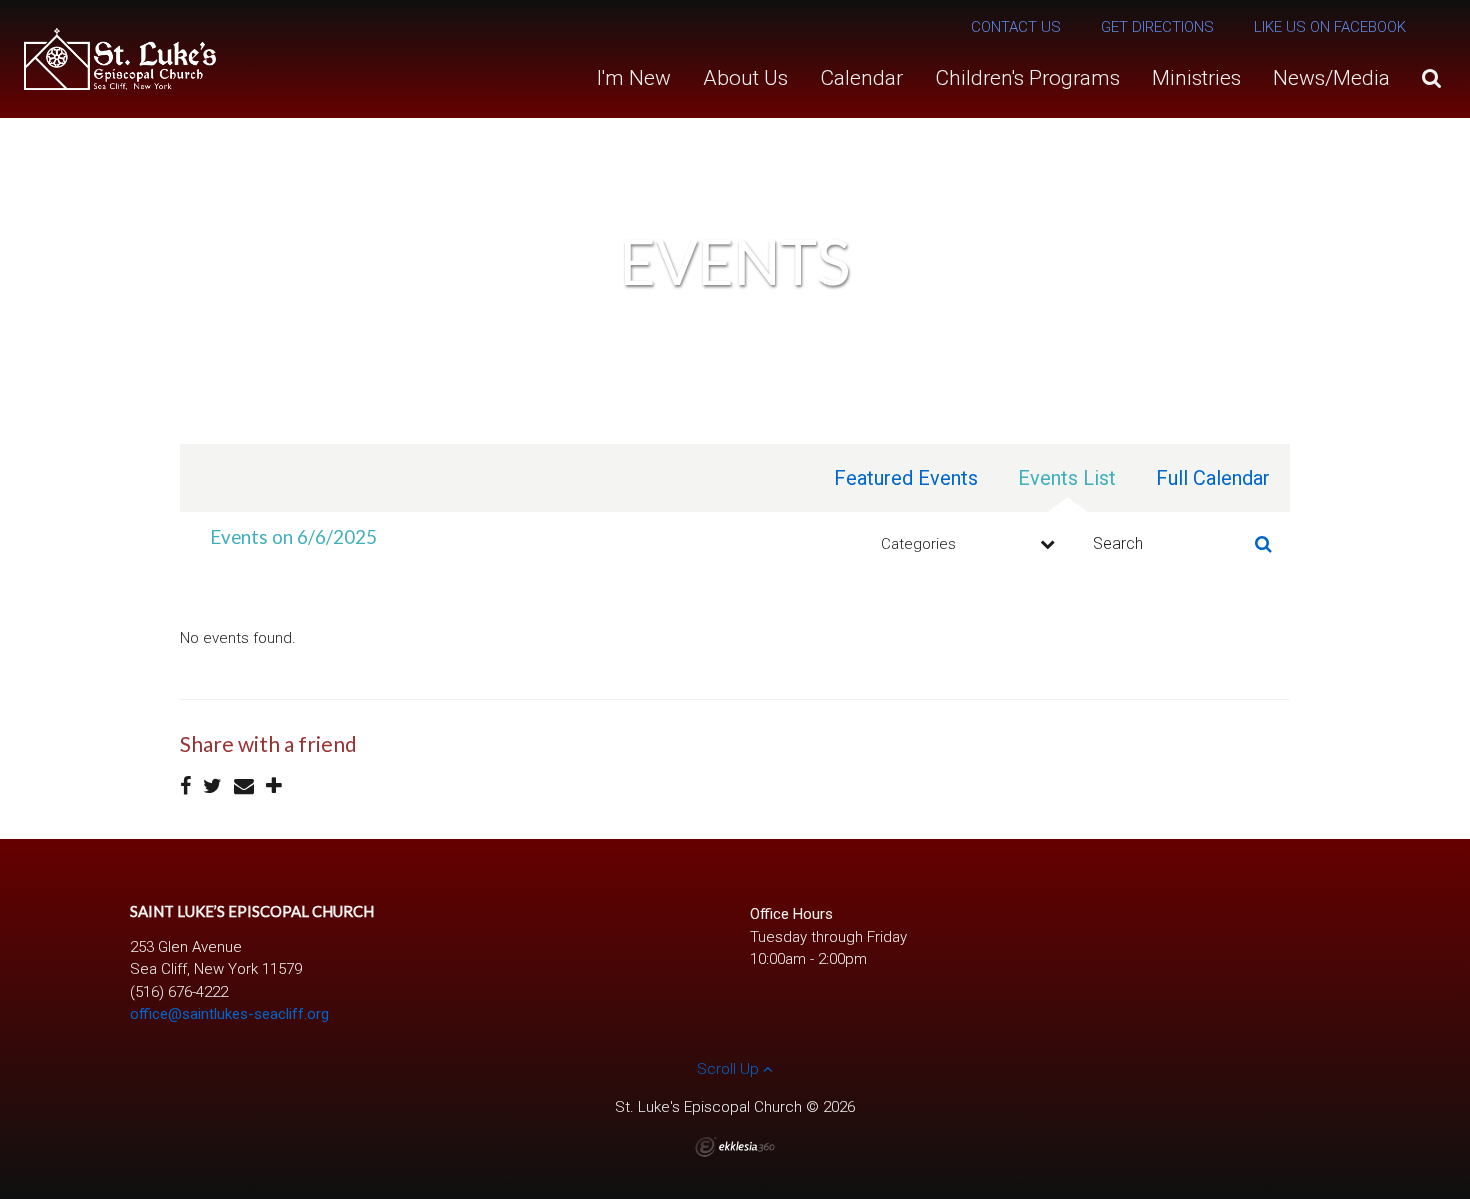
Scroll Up (730, 1069)
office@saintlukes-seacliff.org (229, 1014)
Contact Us (1016, 27)
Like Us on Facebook (1330, 27)
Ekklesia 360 (735, 1147)
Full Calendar (1213, 478)
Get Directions (1157, 27)
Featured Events (906, 478)
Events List (1067, 478)
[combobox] (965, 544)
